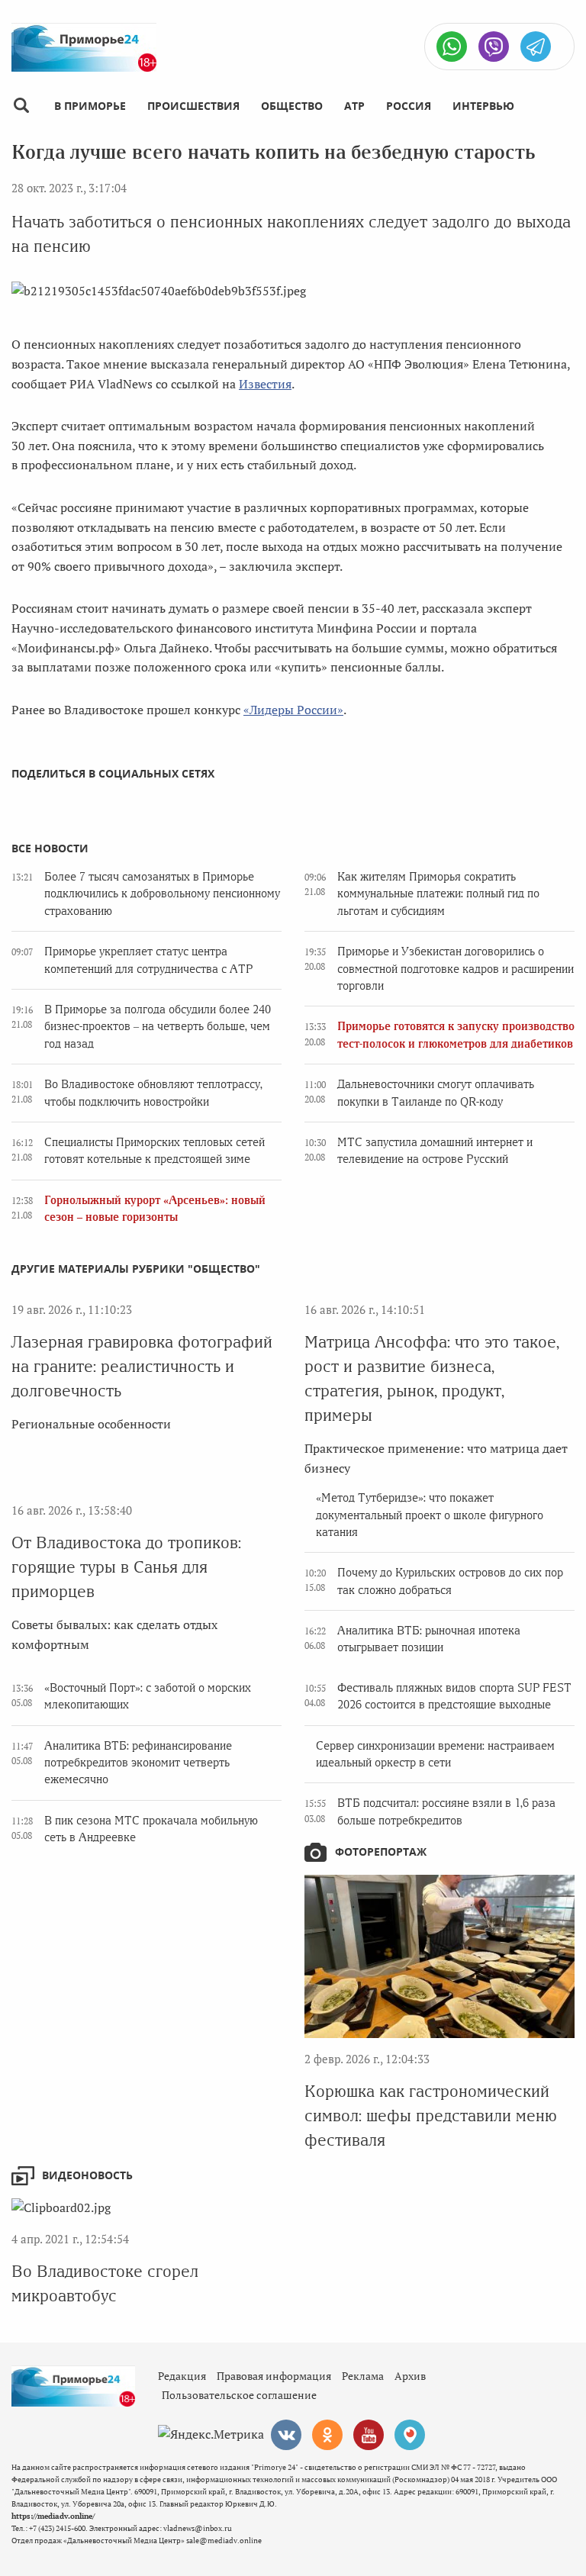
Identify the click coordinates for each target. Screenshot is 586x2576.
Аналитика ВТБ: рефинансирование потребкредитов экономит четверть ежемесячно (138, 1763)
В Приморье (90, 106)
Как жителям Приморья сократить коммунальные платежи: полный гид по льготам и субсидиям (438, 894)
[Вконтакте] (286, 2435)
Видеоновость (87, 2175)
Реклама (363, 2376)
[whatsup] (452, 47)
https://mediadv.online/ (53, 2516)
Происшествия (193, 106)
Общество (292, 106)
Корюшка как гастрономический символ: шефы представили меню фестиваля (431, 2116)
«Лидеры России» (293, 710)
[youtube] (369, 2435)
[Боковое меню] (21, 106)
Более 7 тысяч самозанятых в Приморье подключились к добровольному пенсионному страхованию (162, 894)
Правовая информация (274, 2376)
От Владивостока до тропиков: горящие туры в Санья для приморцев (126, 1567)
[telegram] (536, 47)
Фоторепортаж (381, 1851)
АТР (354, 106)
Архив (410, 2376)
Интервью (483, 106)
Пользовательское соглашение (239, 2395)
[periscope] (410, 2435)
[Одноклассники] (327, 2435)
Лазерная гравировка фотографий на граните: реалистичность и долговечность (142, 1366)
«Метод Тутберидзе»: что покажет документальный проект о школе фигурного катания (430, 1515)
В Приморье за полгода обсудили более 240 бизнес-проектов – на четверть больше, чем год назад (158, 1027)
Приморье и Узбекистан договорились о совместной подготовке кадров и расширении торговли (456, 969)
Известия (265, 384)
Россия (409, 106)
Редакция (182, 2376)
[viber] (494, 47)
